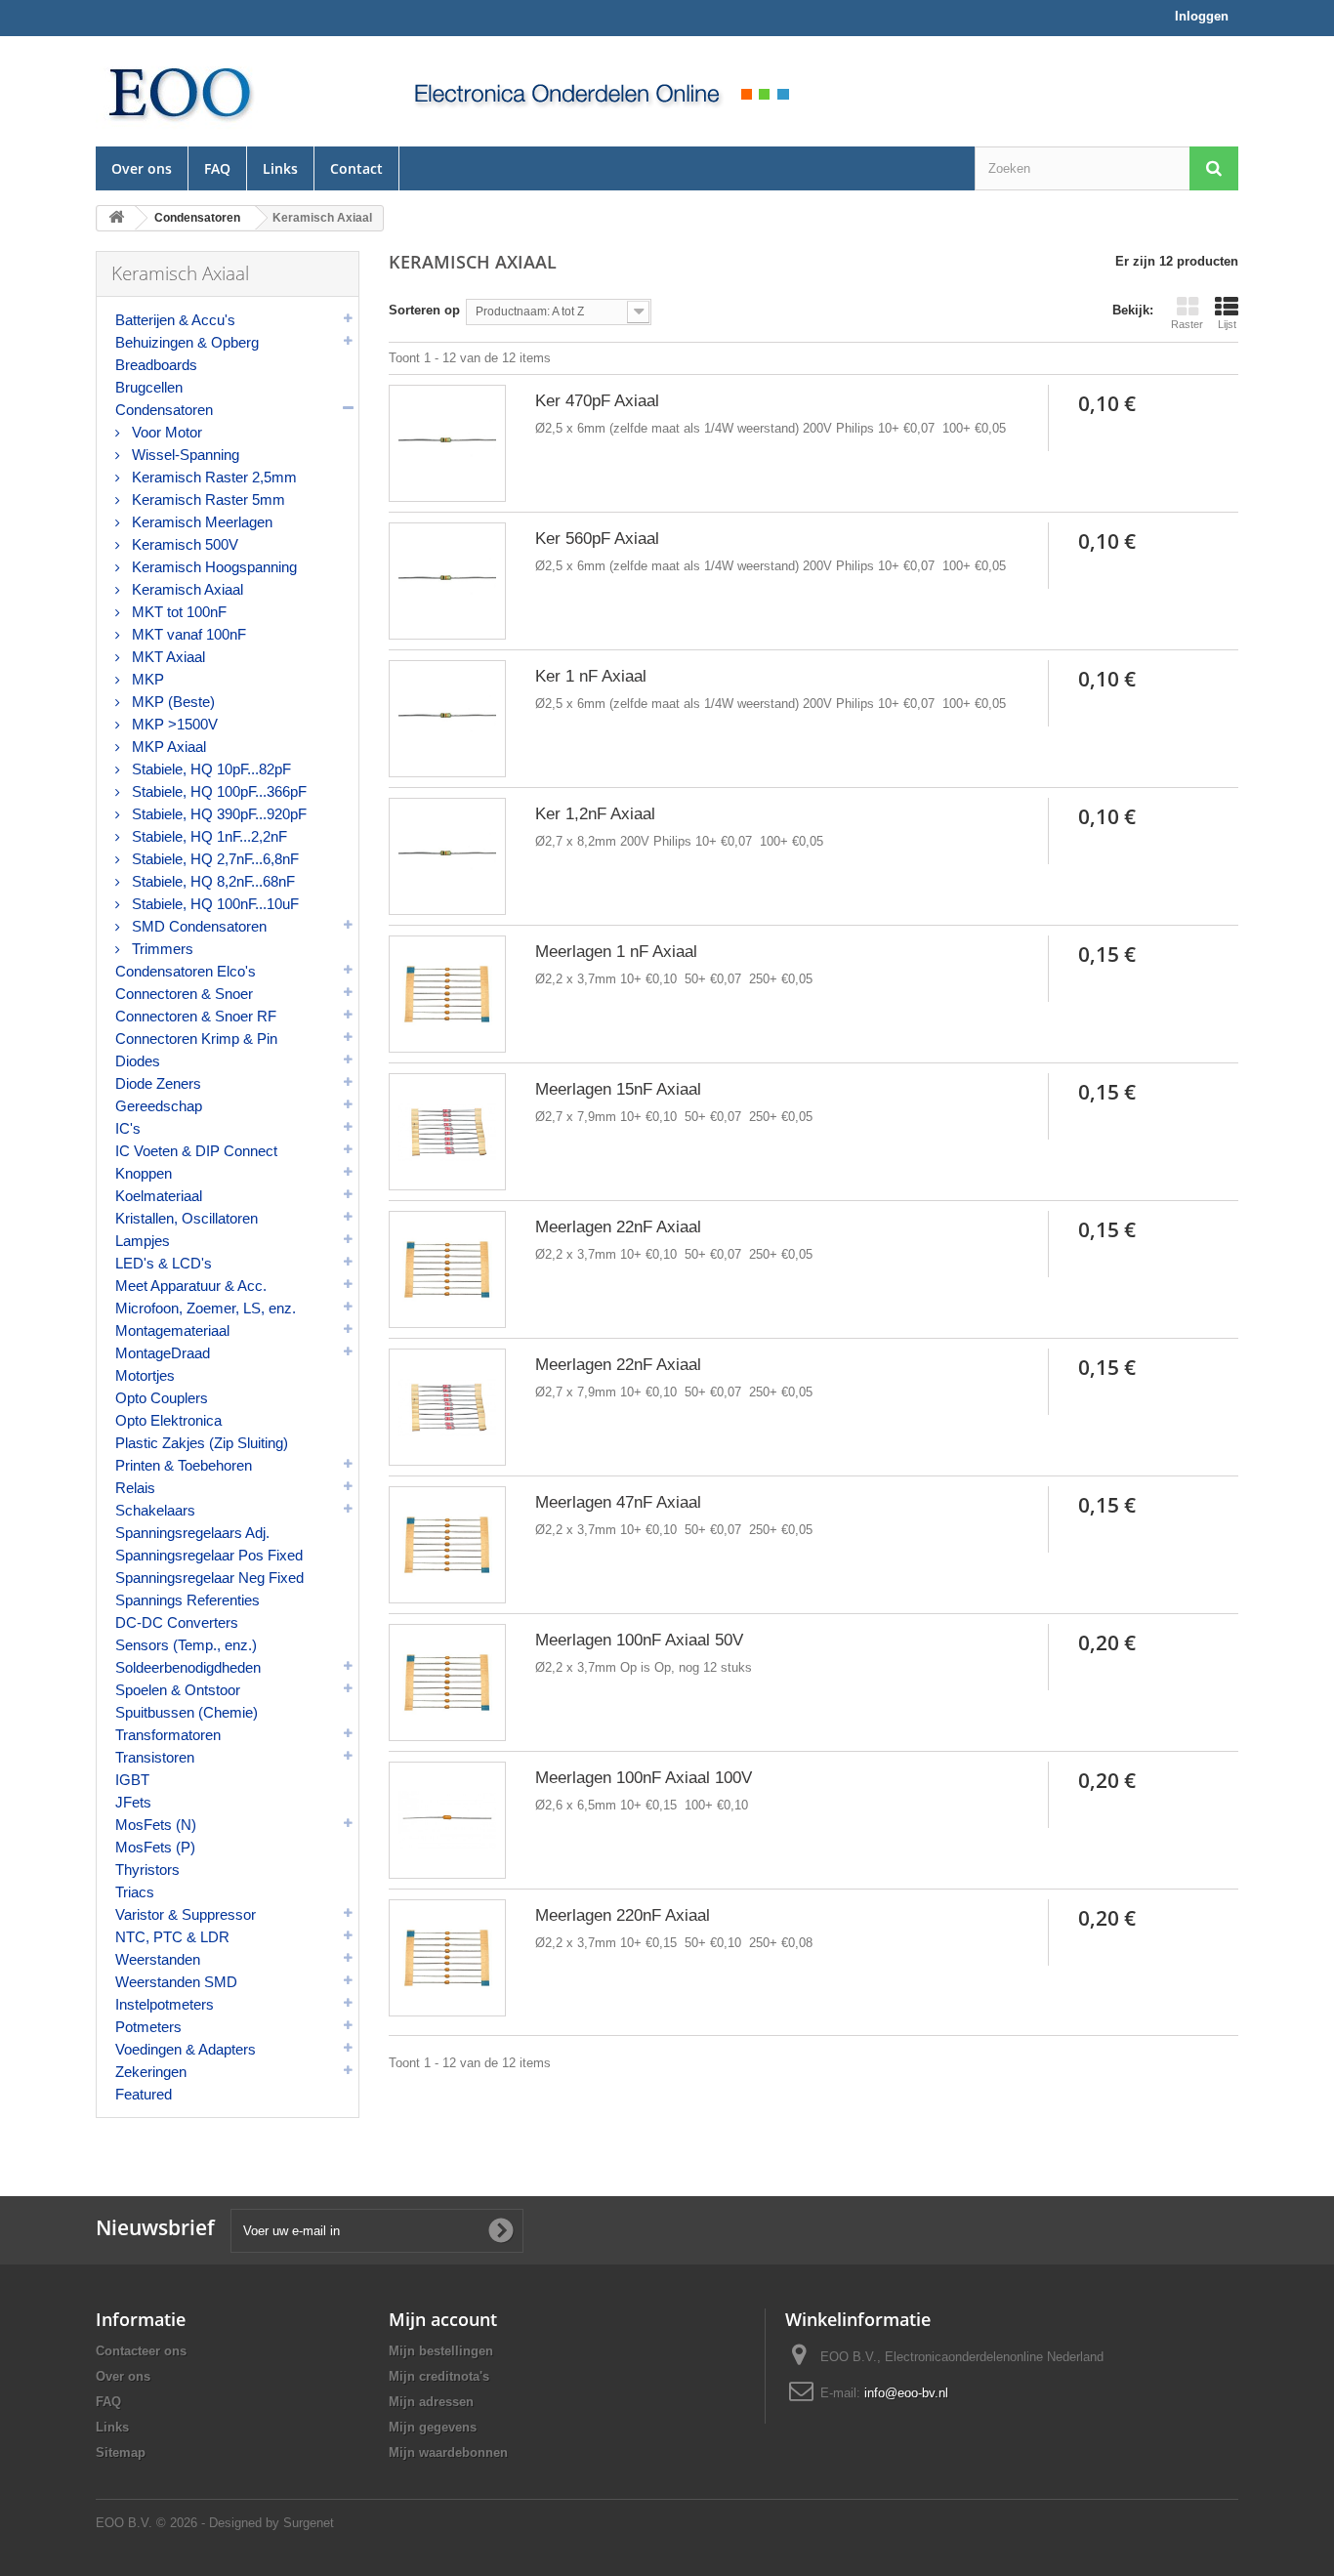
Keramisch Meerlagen (200, 522)
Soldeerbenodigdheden (188, 1667)
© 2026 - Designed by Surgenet (245, 2523)
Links (280, 168)
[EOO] (228, 91)
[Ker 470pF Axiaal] (447, 443)
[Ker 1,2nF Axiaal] (447, 856)
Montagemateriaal (172, 1330)
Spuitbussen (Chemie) (187, 1712)
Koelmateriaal (159, 1196)
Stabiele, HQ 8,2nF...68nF (211, 881)
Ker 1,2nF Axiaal (595, 814)
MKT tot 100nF (177, 612)
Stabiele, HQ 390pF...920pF (217, 814)
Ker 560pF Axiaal (597, 539)
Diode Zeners (158, 1083)
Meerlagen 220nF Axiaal (623, 1915)
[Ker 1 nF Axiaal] (447, 719)
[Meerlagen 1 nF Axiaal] (447, 994)
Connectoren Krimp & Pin (196, 1039)
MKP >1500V (173, 724)
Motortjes (145, 1375)
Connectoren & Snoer (184, 994)
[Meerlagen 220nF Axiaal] (447, 1958)
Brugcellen (149, 387)
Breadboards (156, 365)
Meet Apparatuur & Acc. (191, 1286)
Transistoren (155, 1757)
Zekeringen (151, 2072)
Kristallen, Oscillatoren (187, 1218)
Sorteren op (424, 310)
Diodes (138, 1061)
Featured (144, 2094)
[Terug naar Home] (116, 218)
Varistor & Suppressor (186, 1914)
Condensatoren (164, 410)
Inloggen (1202, 16)
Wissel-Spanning (184, 455)
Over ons (142, 168)
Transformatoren (168, 1735)
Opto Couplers (162, 1398)
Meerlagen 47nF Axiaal (618, 1502)
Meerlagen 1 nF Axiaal (616, 952)
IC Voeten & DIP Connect (196, 1151)
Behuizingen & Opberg (187, 342)
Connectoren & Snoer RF (196, 1016)
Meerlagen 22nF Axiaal (618, 1227)
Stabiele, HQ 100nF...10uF (213, 904)
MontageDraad (163, 1353)
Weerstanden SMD (176, 1982)
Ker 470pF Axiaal (597, 401)
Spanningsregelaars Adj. (192, 1533)
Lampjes (143, 1241)
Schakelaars (155, 1510)
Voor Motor (165, 432)
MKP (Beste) (171, 702)
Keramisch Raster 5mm (207, 499)
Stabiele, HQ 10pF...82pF (209, 769)
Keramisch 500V (183, 544)
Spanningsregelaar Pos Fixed (209, 1555)
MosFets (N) (156, 1825)
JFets (133, 1802)
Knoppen (144, 1173)
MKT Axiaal (167, 657)
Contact (356, 168)
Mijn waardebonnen (448, 2452)
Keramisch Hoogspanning (212, 567)
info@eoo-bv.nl (906, 2393)
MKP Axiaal (167, 747)
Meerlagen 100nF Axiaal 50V (639, 1640)
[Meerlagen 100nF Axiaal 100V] (447, 1820)
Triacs (135, 1892)
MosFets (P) (155, 1847)
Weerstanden (158, 1959)
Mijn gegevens (433, 2427)
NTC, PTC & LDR (172, 1937)
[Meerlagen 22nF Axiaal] (447, 1269)
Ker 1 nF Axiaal (591, 676)
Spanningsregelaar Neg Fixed (209, 1578)
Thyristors (147, 1870)
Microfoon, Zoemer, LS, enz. (206, 1308)
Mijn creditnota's (439, 2376)
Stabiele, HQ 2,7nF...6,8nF (213, 859)
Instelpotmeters (165, 2004)
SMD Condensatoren (197, 926)
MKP (146, 679)
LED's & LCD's (164, 1263)
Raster (1187, 324)
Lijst (1227, 324)
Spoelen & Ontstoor (178, 1690)
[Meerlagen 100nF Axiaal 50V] (447, 1683)
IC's (128, 1128)
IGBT (132, 1780)
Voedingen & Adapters (186, 2049)
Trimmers (161, 949)
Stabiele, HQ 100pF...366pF (217, 791)
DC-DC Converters (177, 1622)
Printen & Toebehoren (184, 1465)
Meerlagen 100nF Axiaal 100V (644, 1778)
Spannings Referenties (188, 1600)
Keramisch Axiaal (186, 589)
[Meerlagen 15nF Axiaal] (447, 1132)
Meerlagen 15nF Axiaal (618, 1089)
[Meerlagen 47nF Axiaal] (447, 1545)
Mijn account (443, 2319)
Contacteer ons (141, 2351)
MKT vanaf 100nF (187, 634)
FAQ (217, 168)
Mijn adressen (431, 2402)
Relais (135, 1488)
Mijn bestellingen (441, 2351)
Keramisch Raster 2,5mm (212, 477)
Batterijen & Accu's (175, 320)
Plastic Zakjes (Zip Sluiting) (202, 1443)
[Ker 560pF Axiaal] (447, 581)
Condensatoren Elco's (186, 971)
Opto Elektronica (168, 1420)
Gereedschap (159, 1106)
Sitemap (121, 2452)
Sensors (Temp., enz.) (186, 1645)
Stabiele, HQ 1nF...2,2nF (208, 836)
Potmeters (148, 2027)
